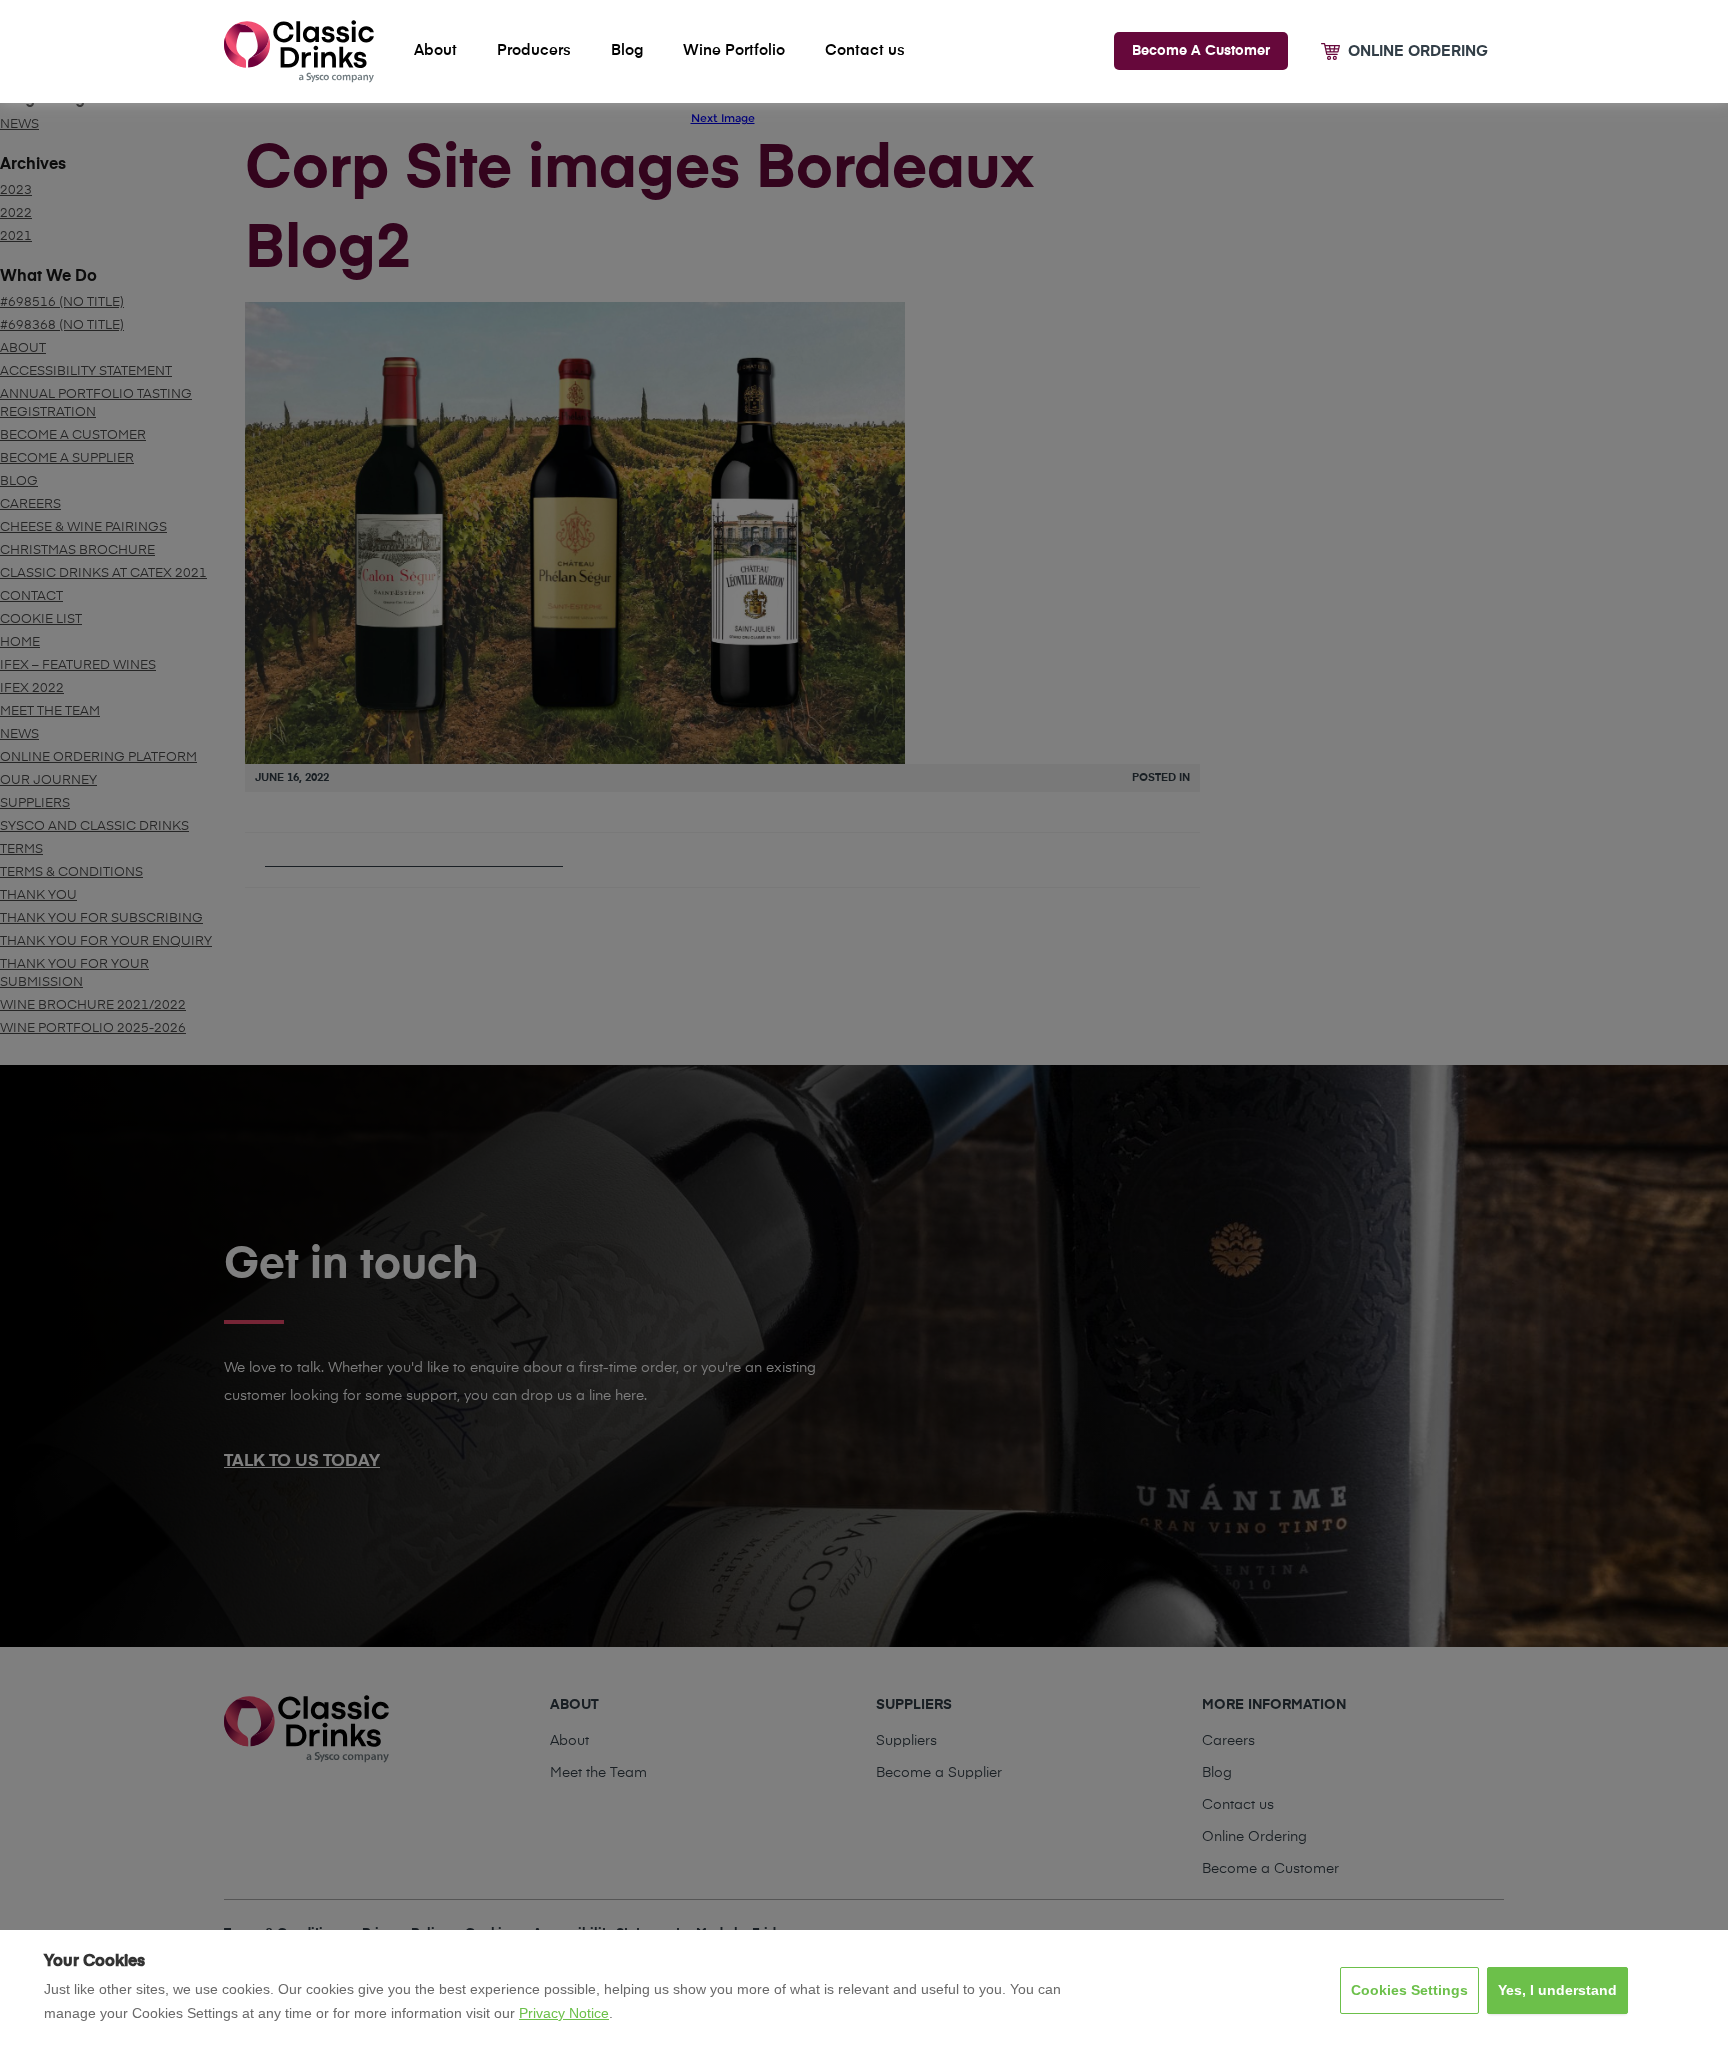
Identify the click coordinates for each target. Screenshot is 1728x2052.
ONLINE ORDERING (1418, 51)
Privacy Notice (564, 2013)
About (435, 50)
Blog (627, 50)
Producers (534, 50)
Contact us (865, 50)
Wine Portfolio (734, 50)
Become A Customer (1201, 51)
